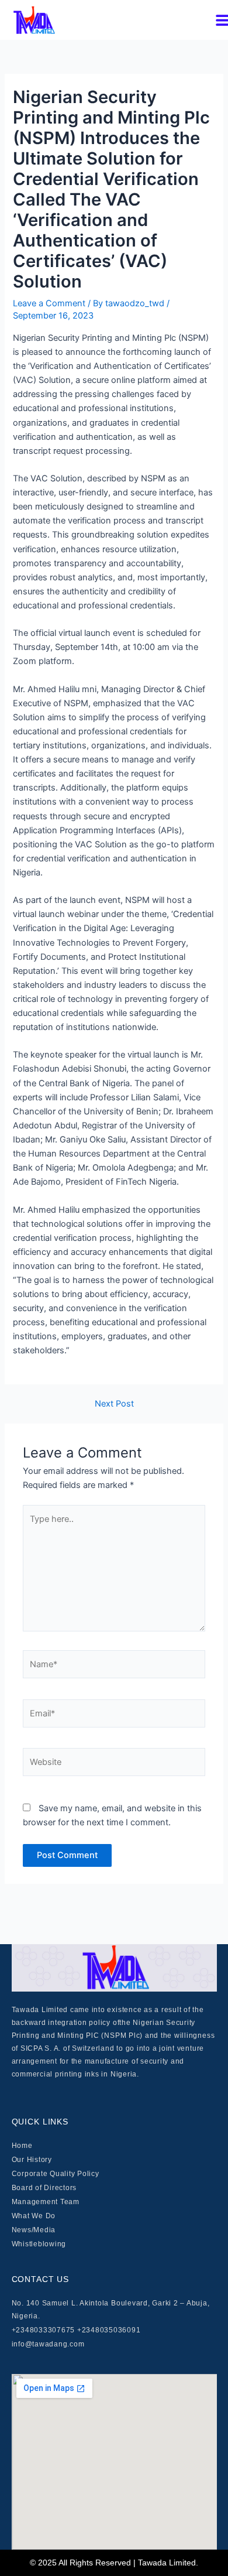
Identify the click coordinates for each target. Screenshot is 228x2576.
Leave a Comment (49, 303)
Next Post (114, 1404)
